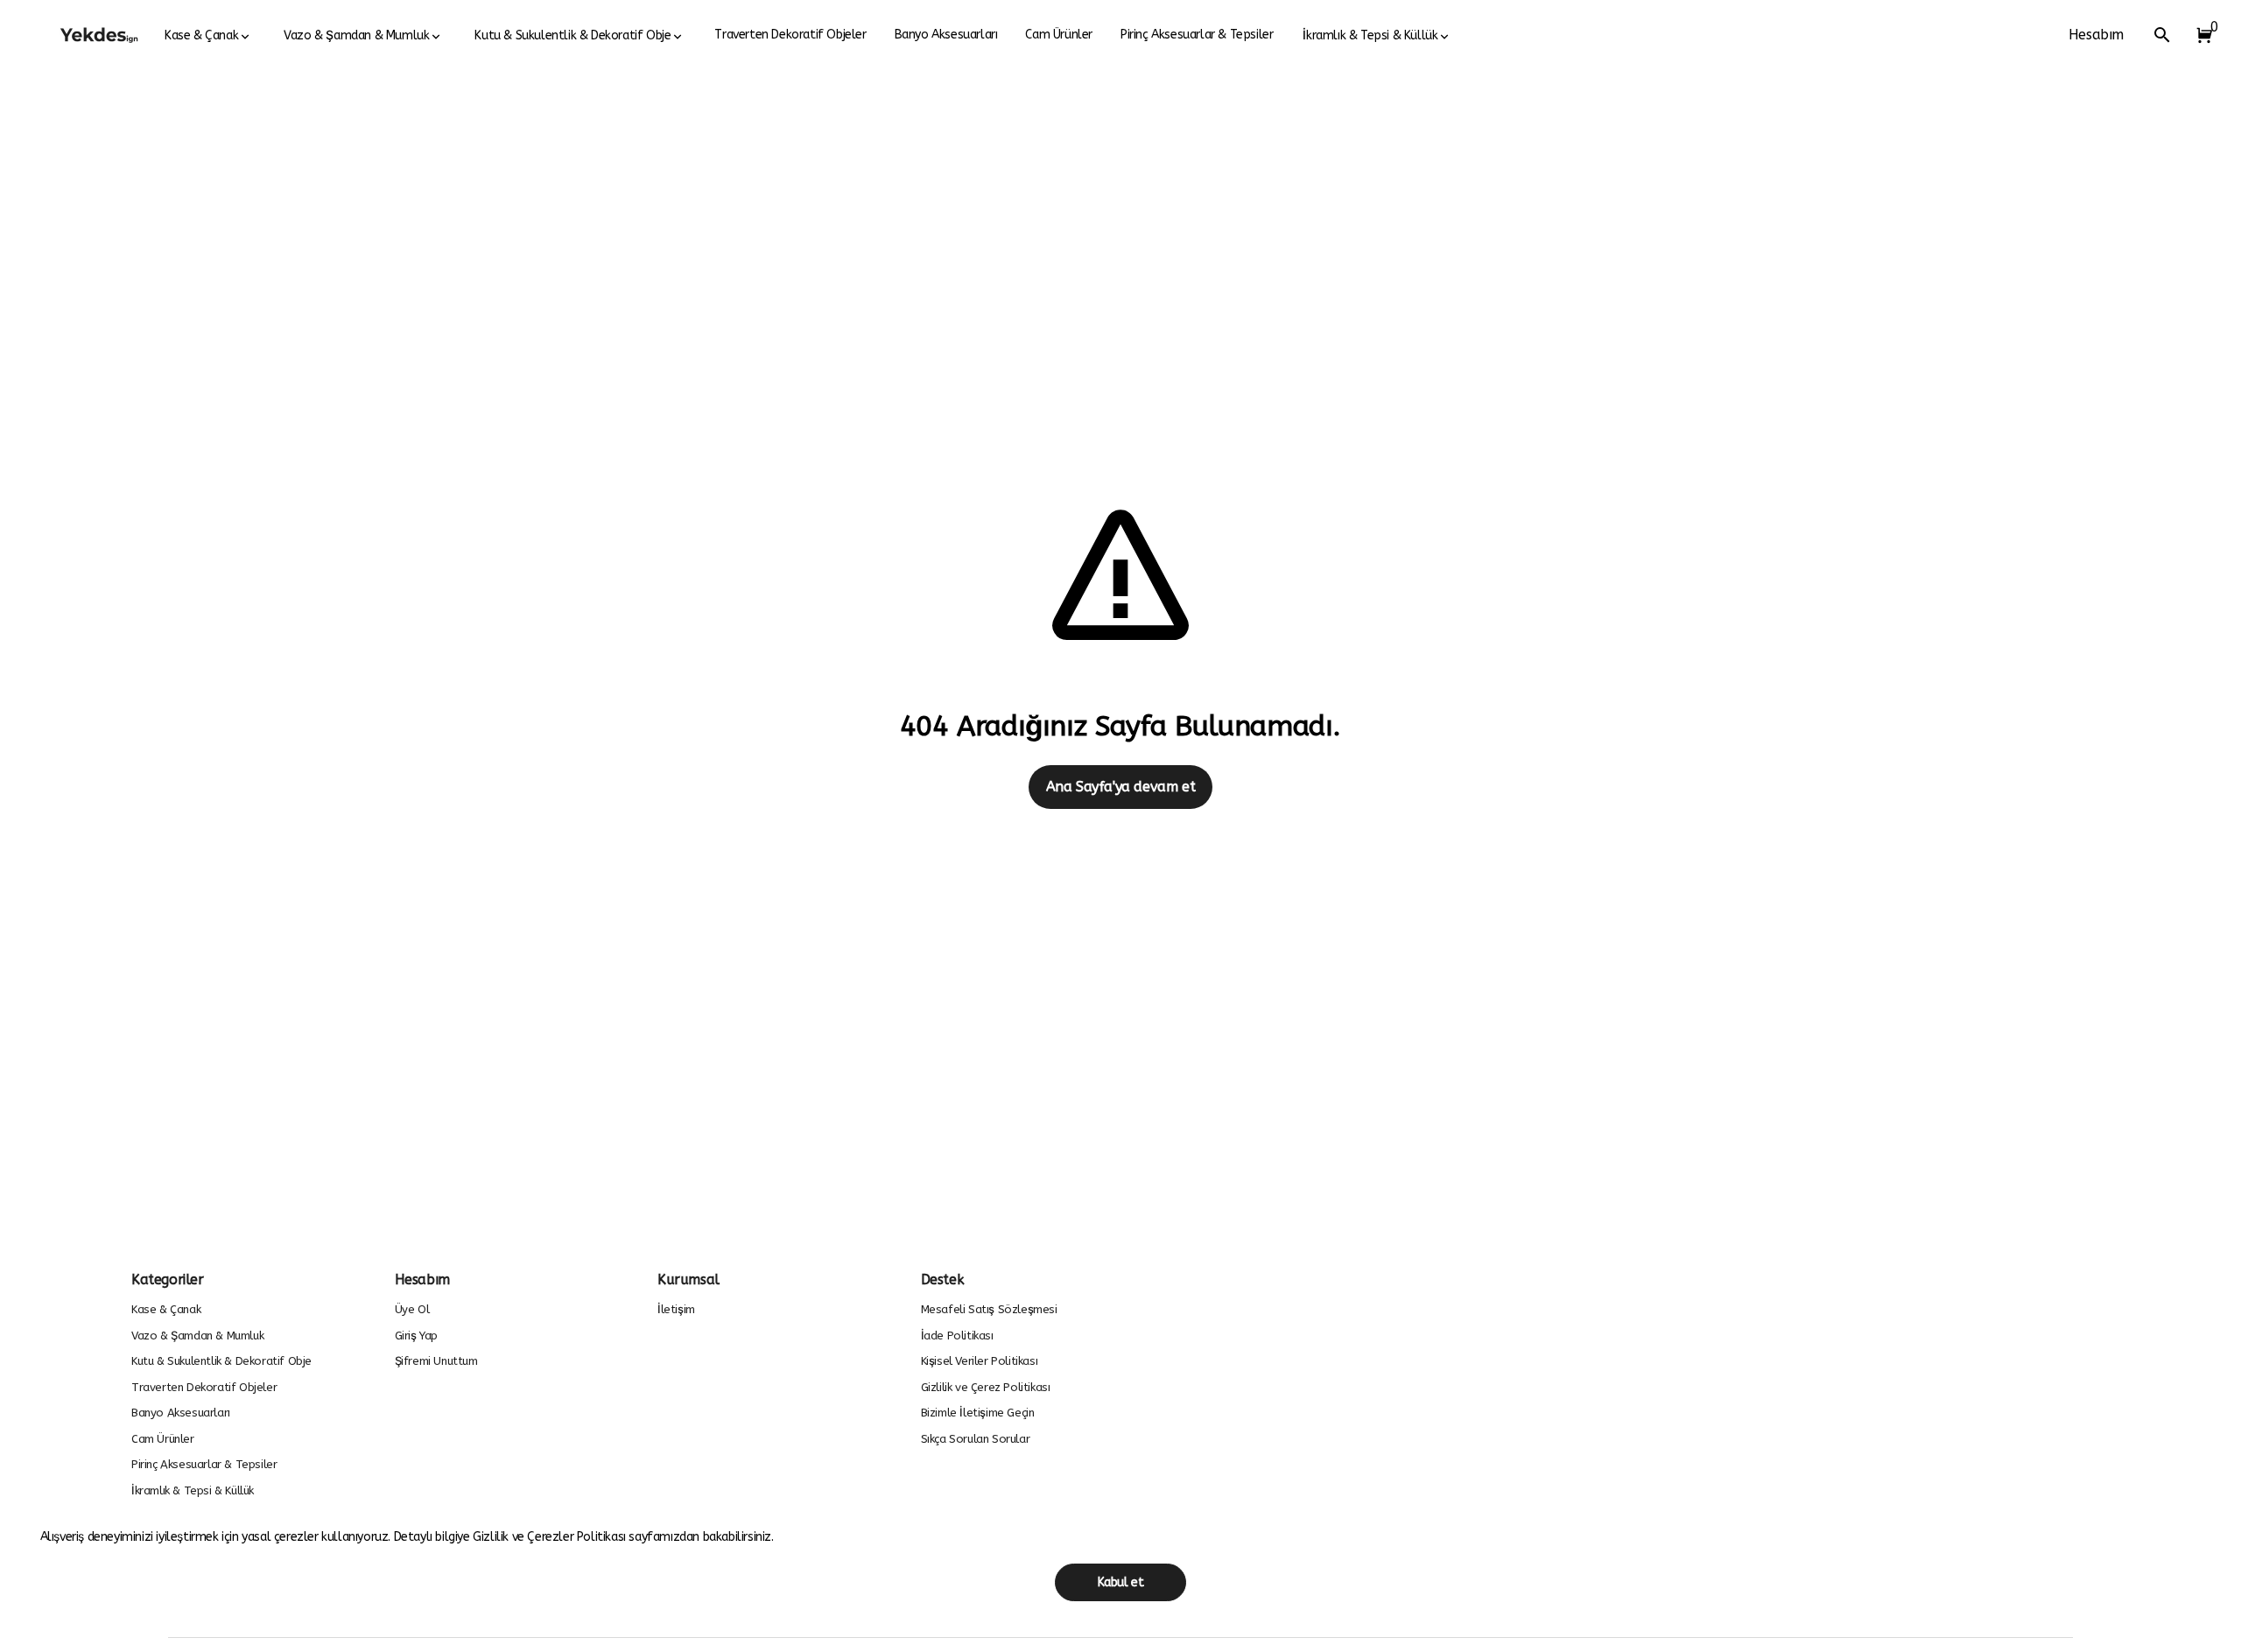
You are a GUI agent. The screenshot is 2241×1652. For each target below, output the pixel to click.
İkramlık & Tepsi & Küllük (1370, 35)
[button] (2201, 35)
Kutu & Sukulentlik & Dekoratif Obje (573, 35)
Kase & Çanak (201, 35)
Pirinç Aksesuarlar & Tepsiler (1197, 35)
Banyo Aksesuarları (946, 35)
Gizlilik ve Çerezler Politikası (551, 1537)
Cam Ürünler (1059, 35)
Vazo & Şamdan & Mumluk (356, 35)
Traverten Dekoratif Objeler (790, 35)
